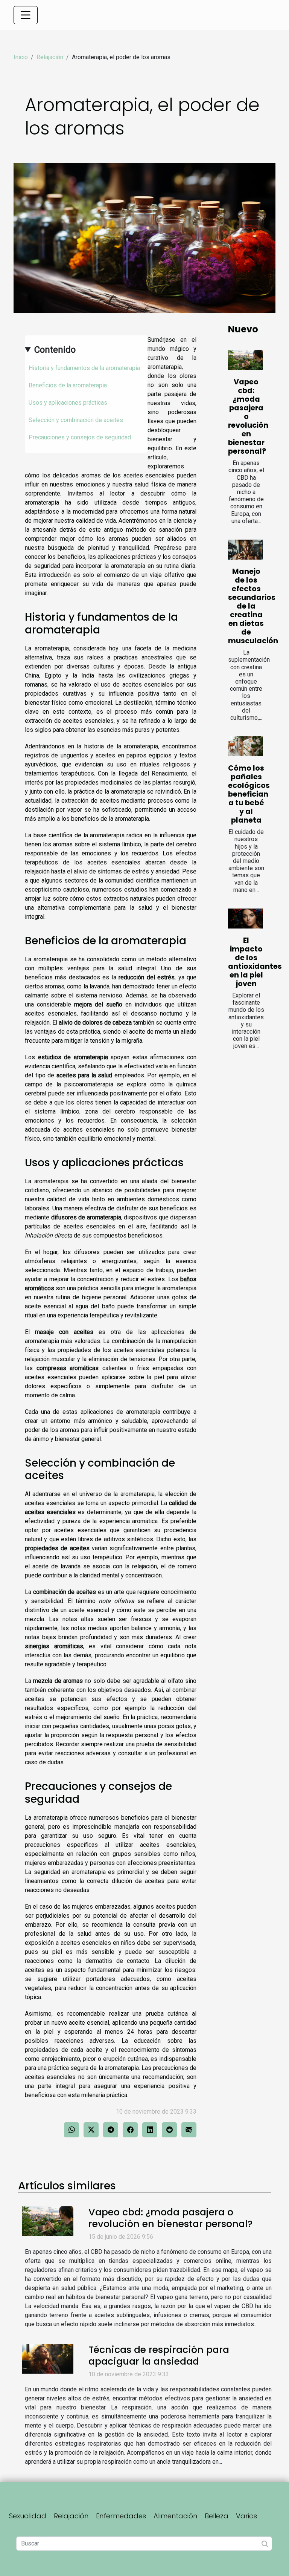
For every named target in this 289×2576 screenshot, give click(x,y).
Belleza (217, 2516)
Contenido (55, 350)
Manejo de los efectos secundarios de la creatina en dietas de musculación (253, 606)
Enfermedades (121, 2516)
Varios (246, 2516)
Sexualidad (28, 2516)
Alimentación (175, 2516)
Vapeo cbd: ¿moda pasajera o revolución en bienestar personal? (248, 417)
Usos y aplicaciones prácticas (68, 403)
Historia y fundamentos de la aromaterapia (84, 368)
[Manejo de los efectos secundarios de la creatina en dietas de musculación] (246, 550)
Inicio (21, 57)
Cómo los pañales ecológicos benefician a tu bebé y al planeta (249, 794)
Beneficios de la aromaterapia (68, 385)
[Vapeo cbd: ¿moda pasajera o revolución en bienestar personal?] (246, 360)
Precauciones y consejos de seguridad (80, 437)
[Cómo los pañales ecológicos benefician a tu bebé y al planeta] (246, 746)
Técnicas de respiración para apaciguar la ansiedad (159, 2355)
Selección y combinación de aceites (76, 420)
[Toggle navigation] (26, 15)
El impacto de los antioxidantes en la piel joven (255, 962)
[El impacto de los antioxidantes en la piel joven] (246, 919)
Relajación (50, 57)
